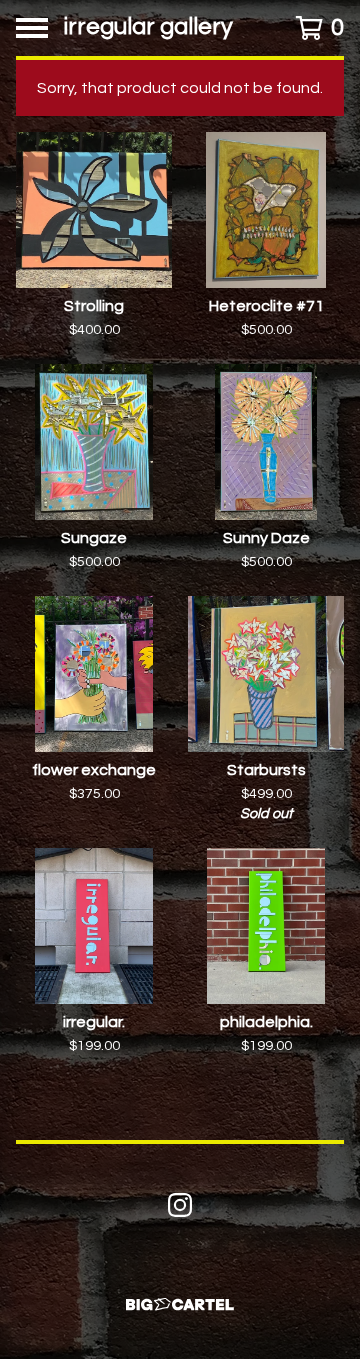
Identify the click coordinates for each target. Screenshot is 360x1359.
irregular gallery (148, 27)
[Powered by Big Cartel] (180, 1304)
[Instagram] (180, 1205)
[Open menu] (32, 28)
